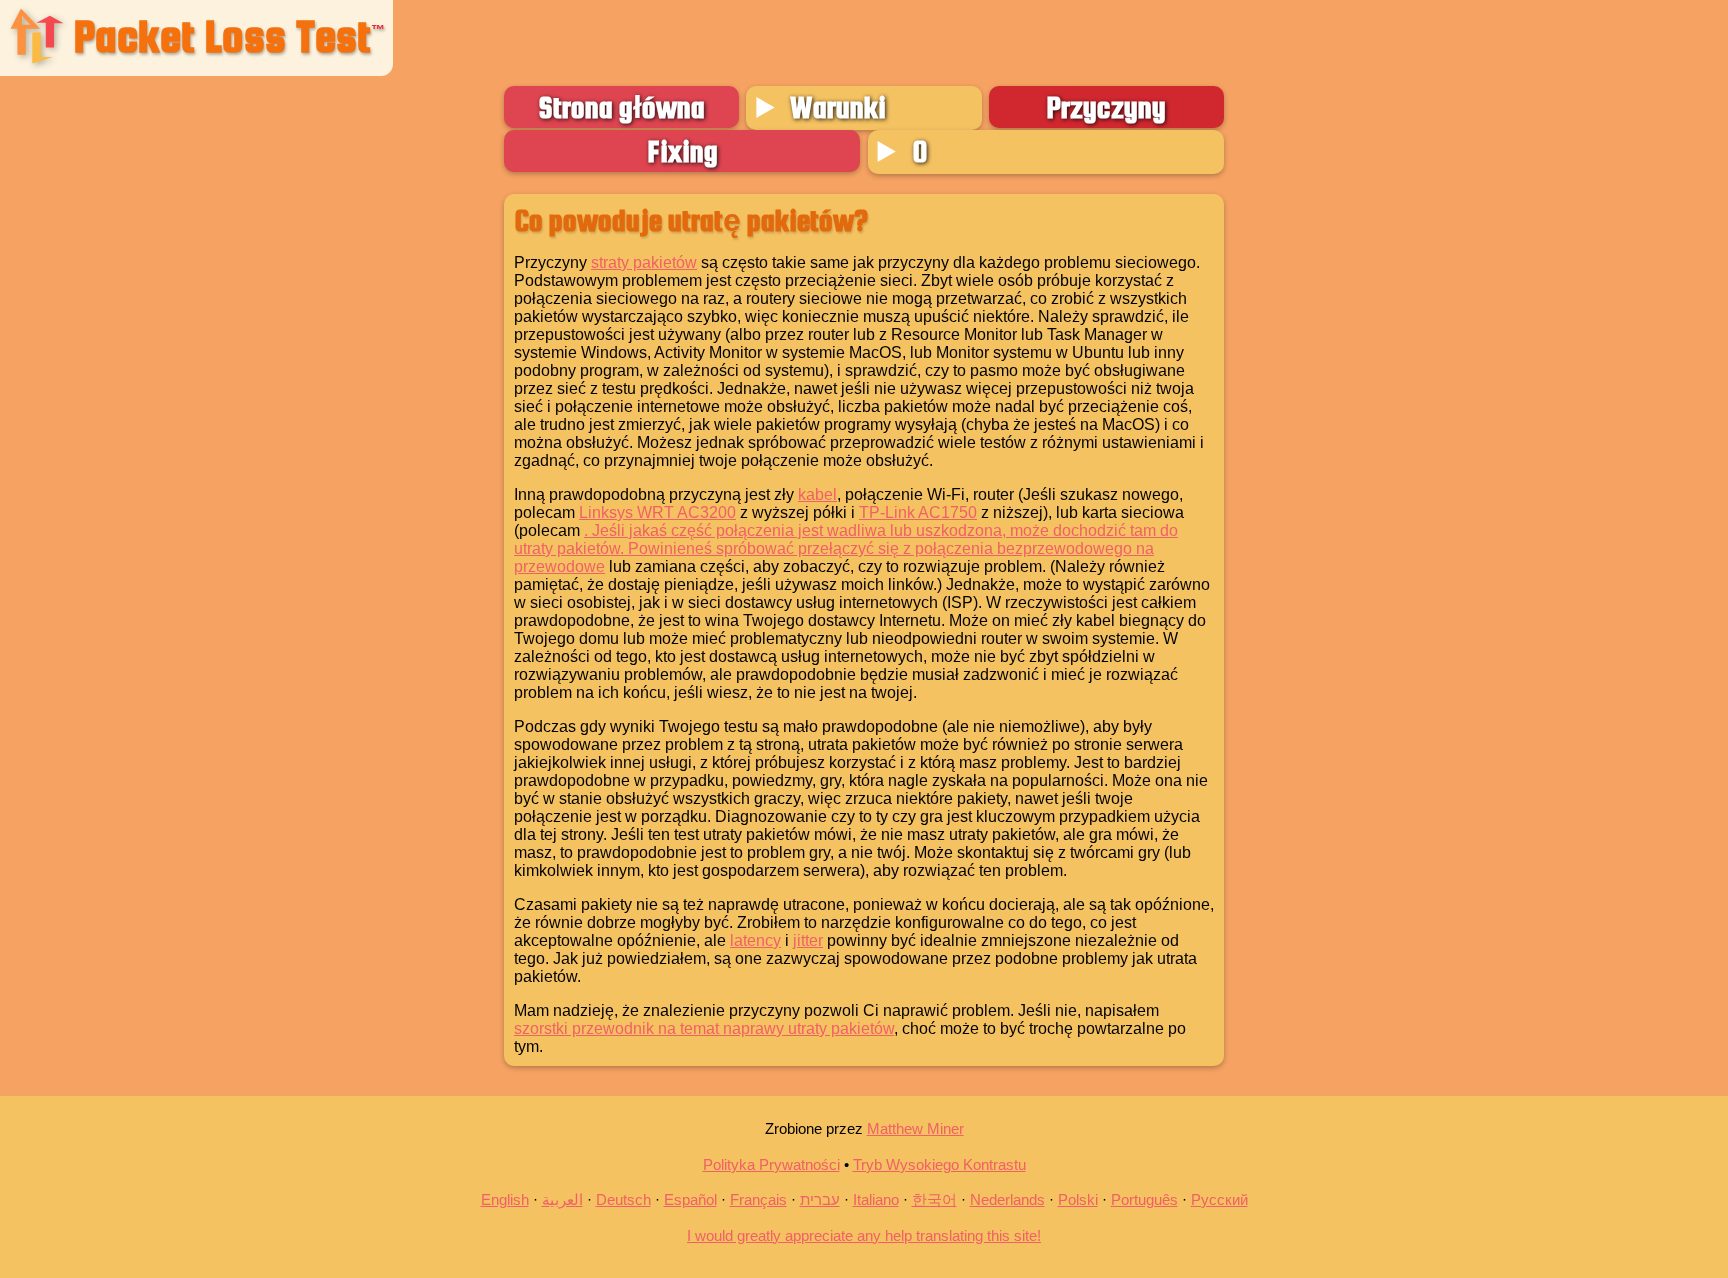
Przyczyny (1106, 107)
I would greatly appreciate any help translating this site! (864, 1235)
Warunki (838, 107)
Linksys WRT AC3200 (657, 512)
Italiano (876, 1199)
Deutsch (623, 1199)
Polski (1078, 1199)
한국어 (934, 1199)
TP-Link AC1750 (918, 512)
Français (758, 1199)
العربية (562, 1199)
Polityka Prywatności (771, 1164)
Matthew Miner (915, 1128)
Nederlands (1007, 1199)
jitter (808, 940)
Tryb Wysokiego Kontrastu (939, 1164)
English (505, 1199)
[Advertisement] (251, 479)
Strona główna (621, 107)
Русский (1219, 1199)
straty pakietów (644, 262)
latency (755, 940)
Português (1144, 1199)
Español (690, 1199)
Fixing (682, 151)
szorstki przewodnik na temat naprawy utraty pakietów (704, 1028)
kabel (817, 494)
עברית (820, 1199)
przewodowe (559, 566)
